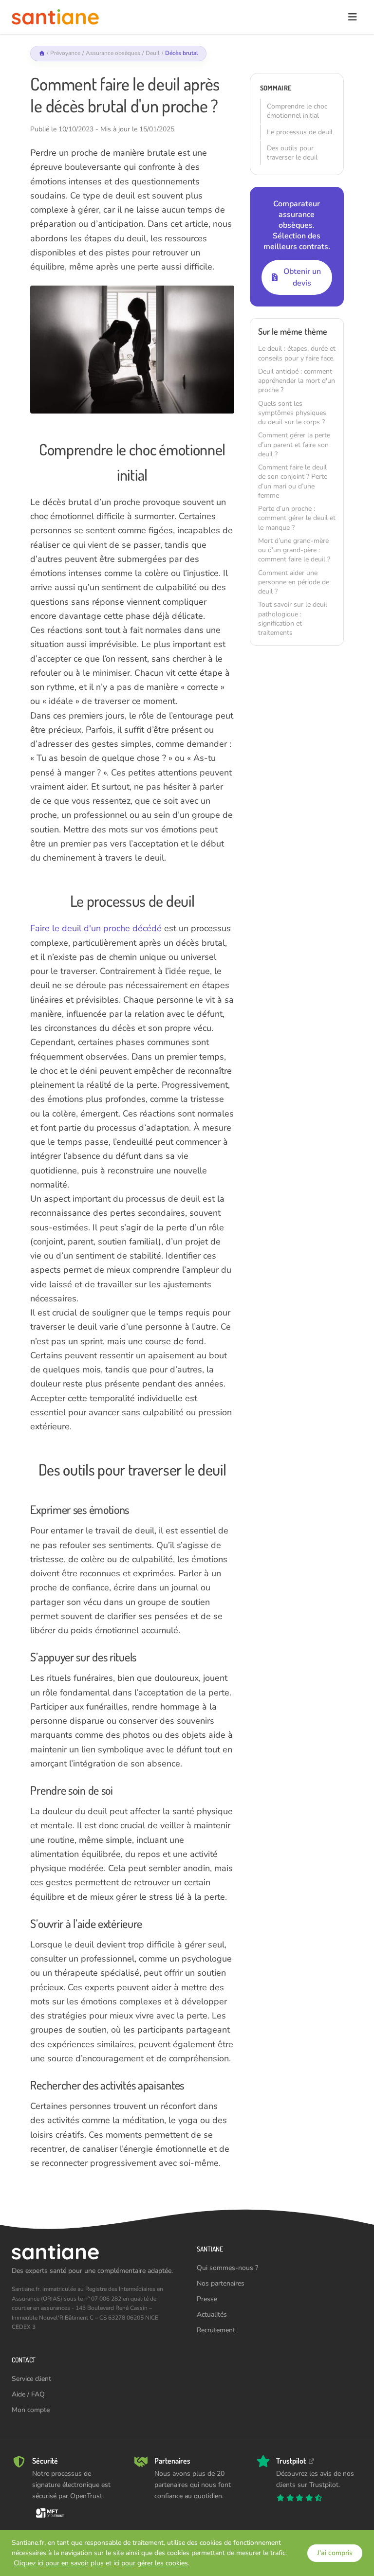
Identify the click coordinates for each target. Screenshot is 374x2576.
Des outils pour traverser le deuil (292, 153)
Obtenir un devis (302, 277)
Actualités (212, 2315)
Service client (31, 2379)
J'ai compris (335, 2553)
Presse (207, 2299)
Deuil (153, 53)
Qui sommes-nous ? (227, 2268)
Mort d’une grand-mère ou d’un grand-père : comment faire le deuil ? (294, 550)
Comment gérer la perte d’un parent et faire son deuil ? (294, 445)
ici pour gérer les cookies (151, 2563)
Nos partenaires (221, 2283)
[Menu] (352, 17)
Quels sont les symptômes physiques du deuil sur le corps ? (292, 413)
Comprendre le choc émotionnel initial (297, 111)
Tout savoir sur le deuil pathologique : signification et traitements (293, 619)
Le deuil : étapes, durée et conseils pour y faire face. (297, 353)
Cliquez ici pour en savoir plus (59, 2563)
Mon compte (31, 2410)
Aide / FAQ (28, 2394)
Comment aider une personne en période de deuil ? (294, 582)
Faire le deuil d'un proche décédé (96, 928)
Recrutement (216, 2330)
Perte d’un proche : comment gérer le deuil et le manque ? (297, 518)
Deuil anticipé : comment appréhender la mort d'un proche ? (297, 381)
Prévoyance (65, 53)
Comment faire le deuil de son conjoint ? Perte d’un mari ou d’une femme (293, 481)
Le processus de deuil (300, 132)
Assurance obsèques (113, 53)
